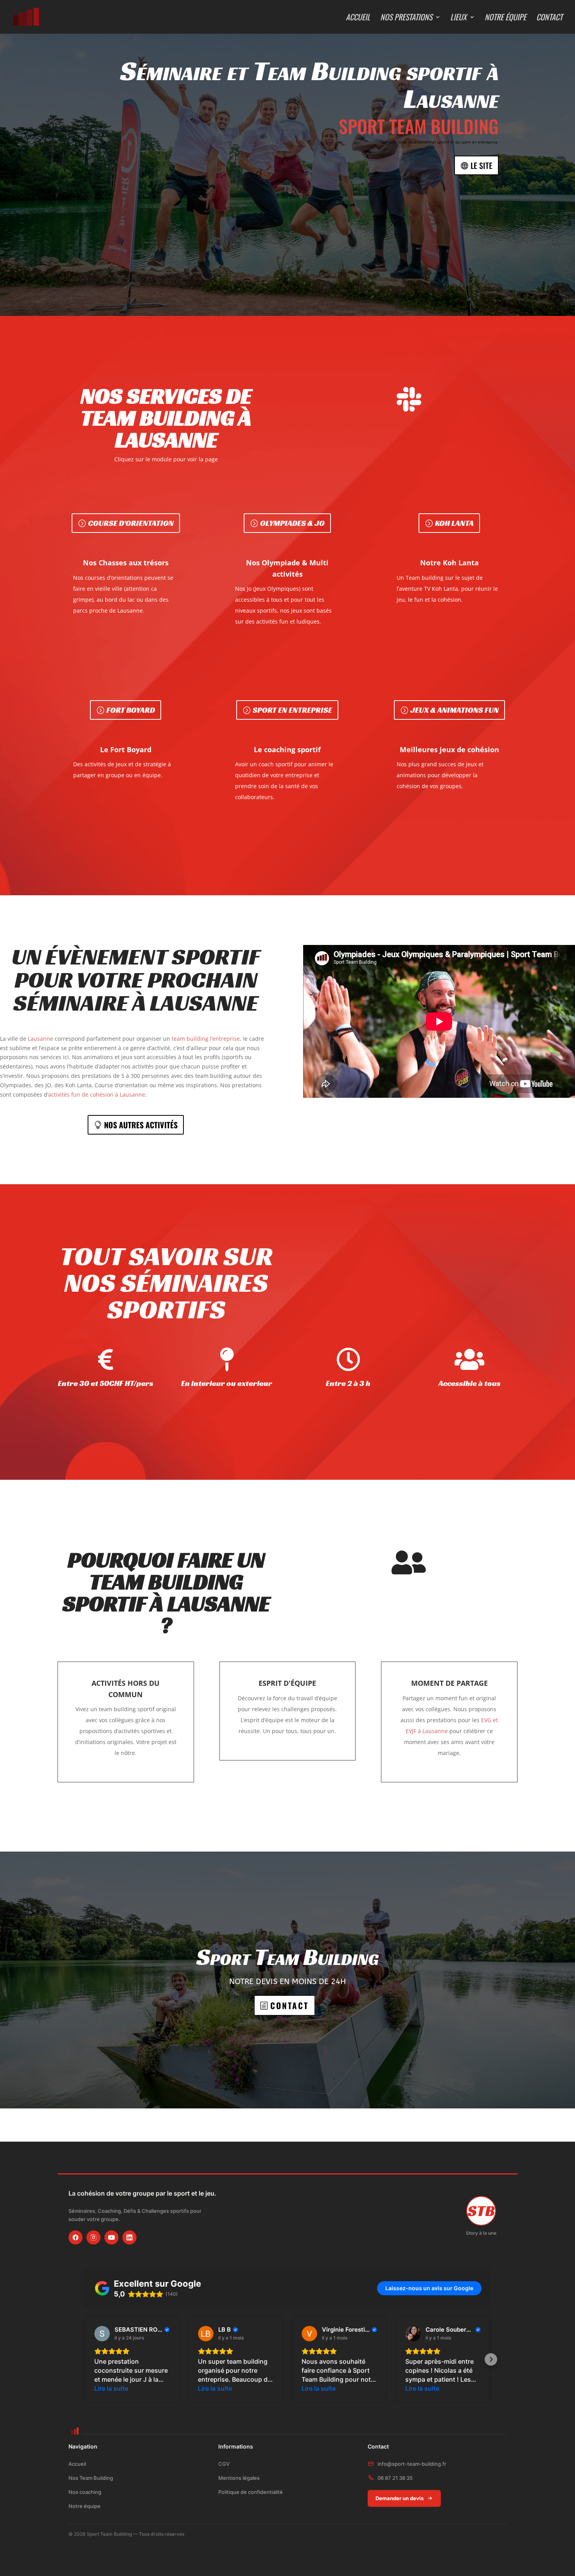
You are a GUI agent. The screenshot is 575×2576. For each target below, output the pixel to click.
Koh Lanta (454, 523)
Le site (482, 165)
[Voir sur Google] (102, 2334)
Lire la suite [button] (111, 2388)
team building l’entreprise (205, 1039)
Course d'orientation (131, 523)
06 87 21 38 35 (395, 2478)
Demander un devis (400, 2498)
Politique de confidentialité (251, 2492)
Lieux (458, 18)
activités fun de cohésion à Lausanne (97, 1094)
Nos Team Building (91, 2478)
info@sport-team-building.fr (412, 2464)
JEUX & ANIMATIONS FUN (455, 710)
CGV (224, 2464)
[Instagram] (93, 2237)
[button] (84, 2359)
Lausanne (40, 1039)
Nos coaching (85, 2492)
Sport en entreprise (292, 710)
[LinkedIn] (129, 2237)
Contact (549, 18)
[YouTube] (111, 2237)
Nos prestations (406, 18)
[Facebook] (75, 2237)
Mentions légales (239, 2478)
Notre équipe (505, 18)
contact (289, 2005)
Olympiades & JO (292, 523)
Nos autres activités (141, 1125)
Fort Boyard (131, 710)
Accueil (358, 18)
